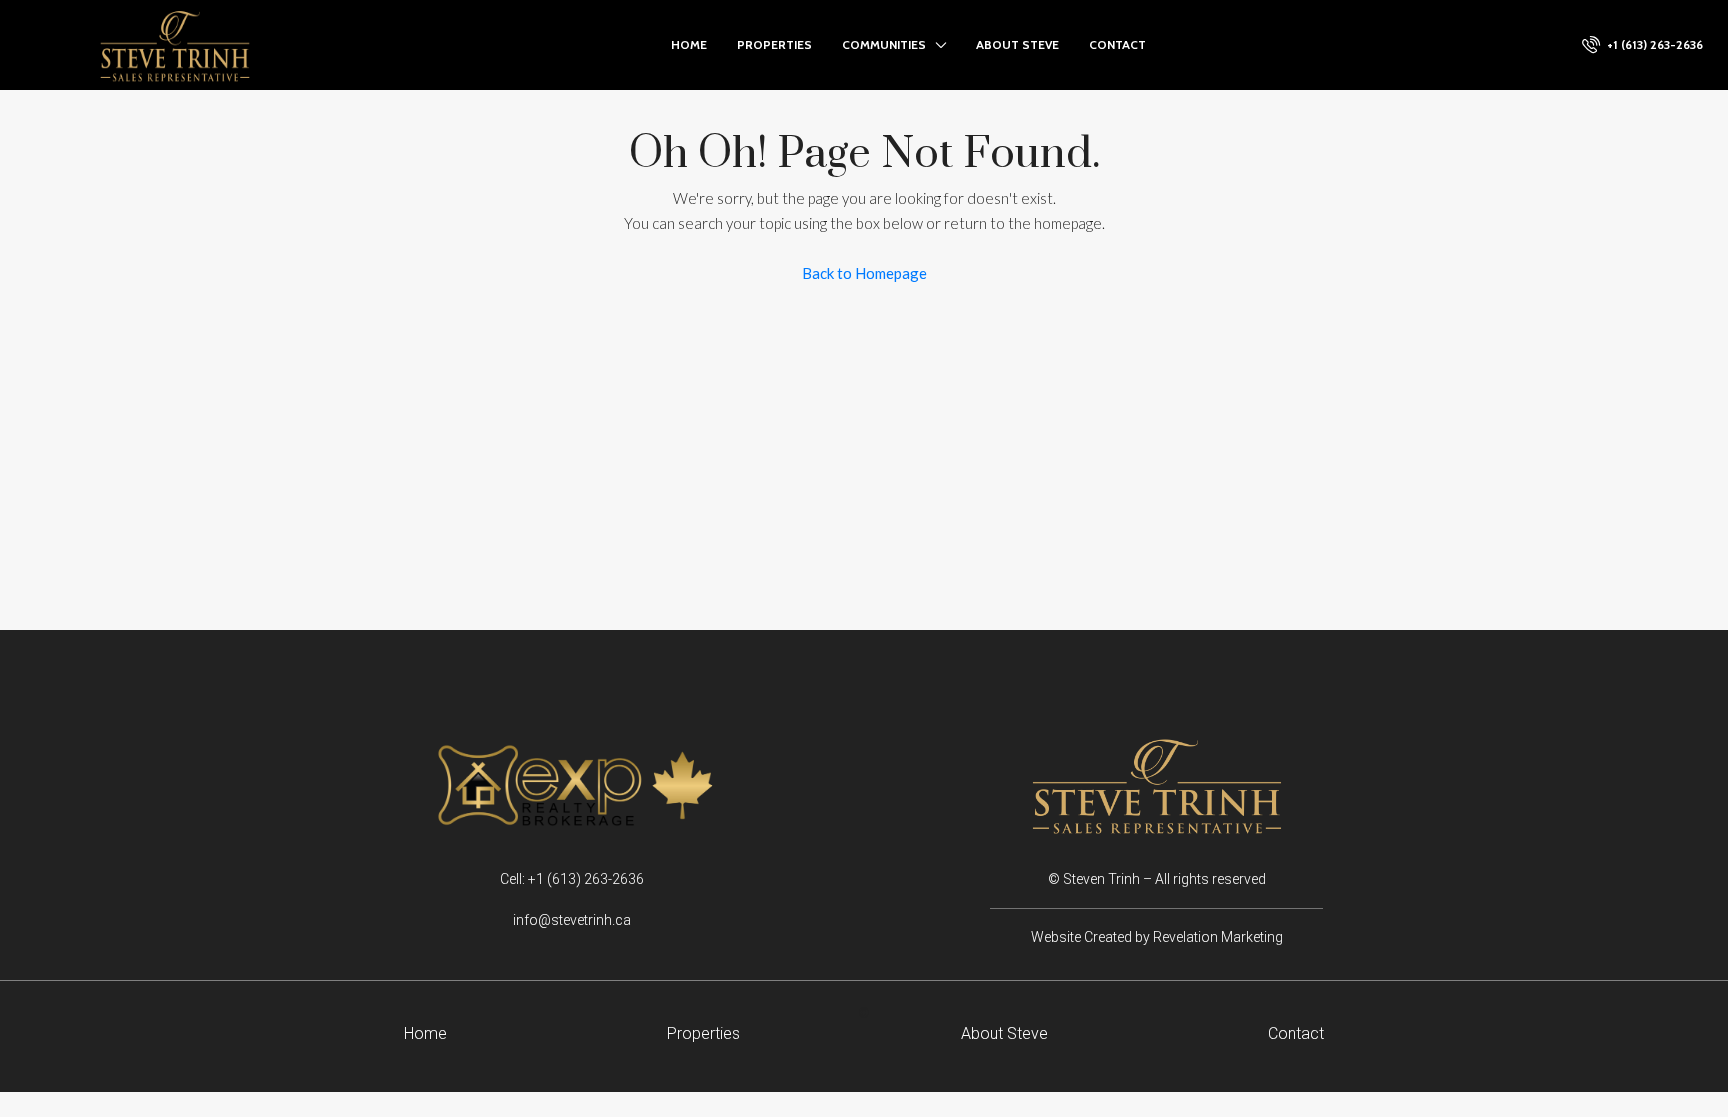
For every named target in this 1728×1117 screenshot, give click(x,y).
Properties (774, 44)
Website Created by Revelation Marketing (1157, 937)
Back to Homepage (864, 273)
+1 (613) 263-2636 (1653, 44)
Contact (1117, 44)
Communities (884, 44)
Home (689, 44)
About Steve (1017, 44)
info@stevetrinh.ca (572, 920)
